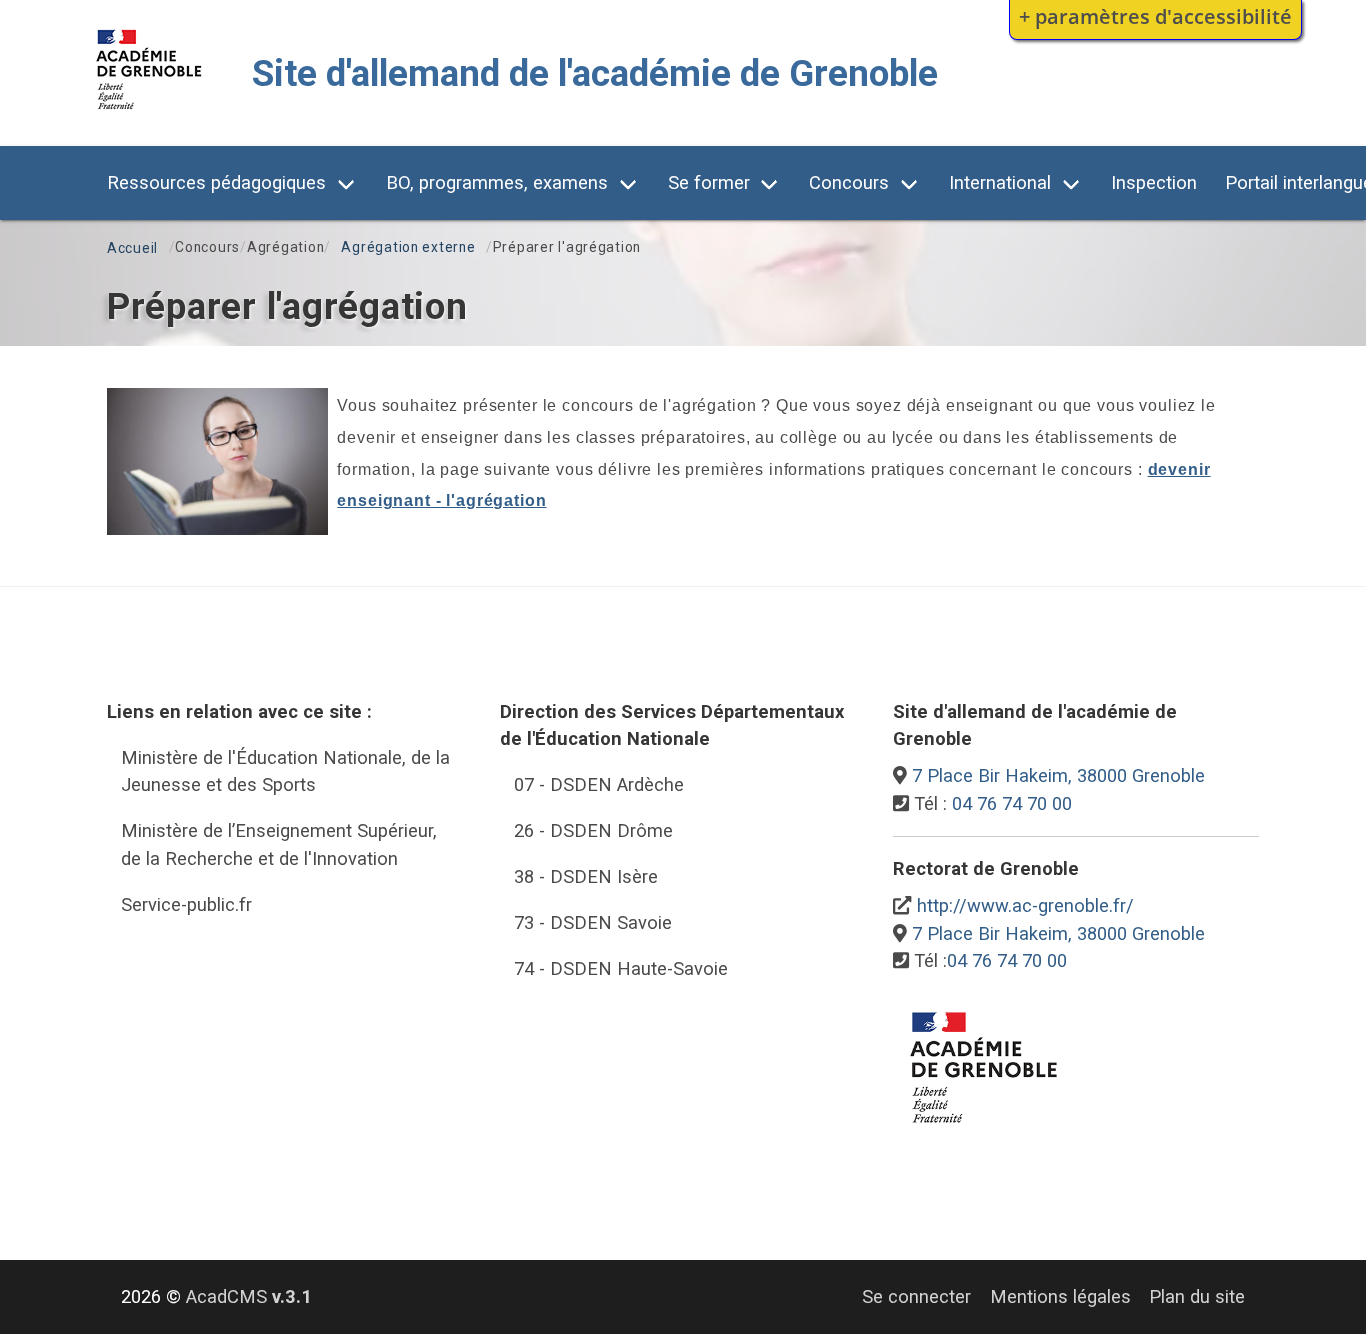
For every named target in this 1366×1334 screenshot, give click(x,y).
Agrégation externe (408, 247)
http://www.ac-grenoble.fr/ (1025, 905)
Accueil (132, 248)
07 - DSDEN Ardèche (599, 784)
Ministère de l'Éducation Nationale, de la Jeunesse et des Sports (285, 771)
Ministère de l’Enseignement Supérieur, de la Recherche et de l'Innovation (279, 844)
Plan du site (1197, 1296)
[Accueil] (149, 113)
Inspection (1154, 182)
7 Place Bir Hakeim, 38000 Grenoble (1058, 775)
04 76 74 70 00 (1012, 803)
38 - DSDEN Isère (586, 876)
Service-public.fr (186, 904)
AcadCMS (249, 1296)
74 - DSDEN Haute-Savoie (621, 968)
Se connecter (916, 1296)
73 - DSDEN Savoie (593, 922)
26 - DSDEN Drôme (593, 830)
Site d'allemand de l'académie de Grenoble (595, 73)
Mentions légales (1060, 1296)
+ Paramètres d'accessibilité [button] (1155, 16)
